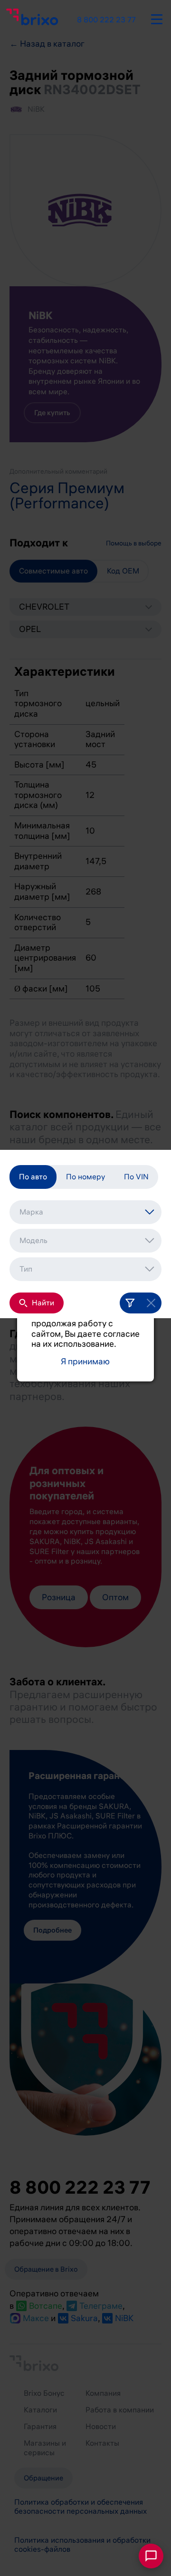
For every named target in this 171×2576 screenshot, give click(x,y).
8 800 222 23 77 (106, 20)
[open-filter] (130, 1303)
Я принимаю (85, 1362)
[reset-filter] (151, 1303)
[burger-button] (157, 18)
